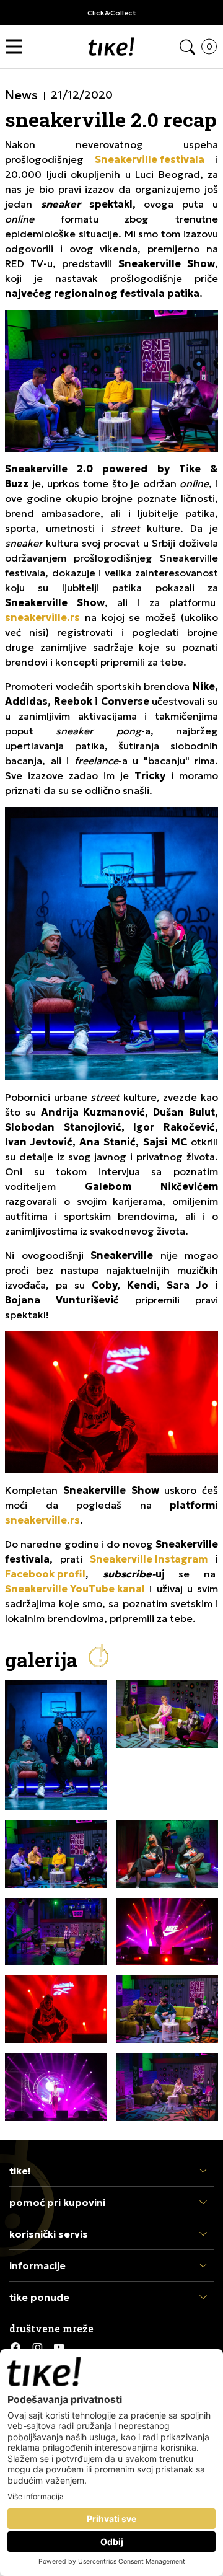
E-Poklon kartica (190, 13)
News (21, 95)
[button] (17, 47)
